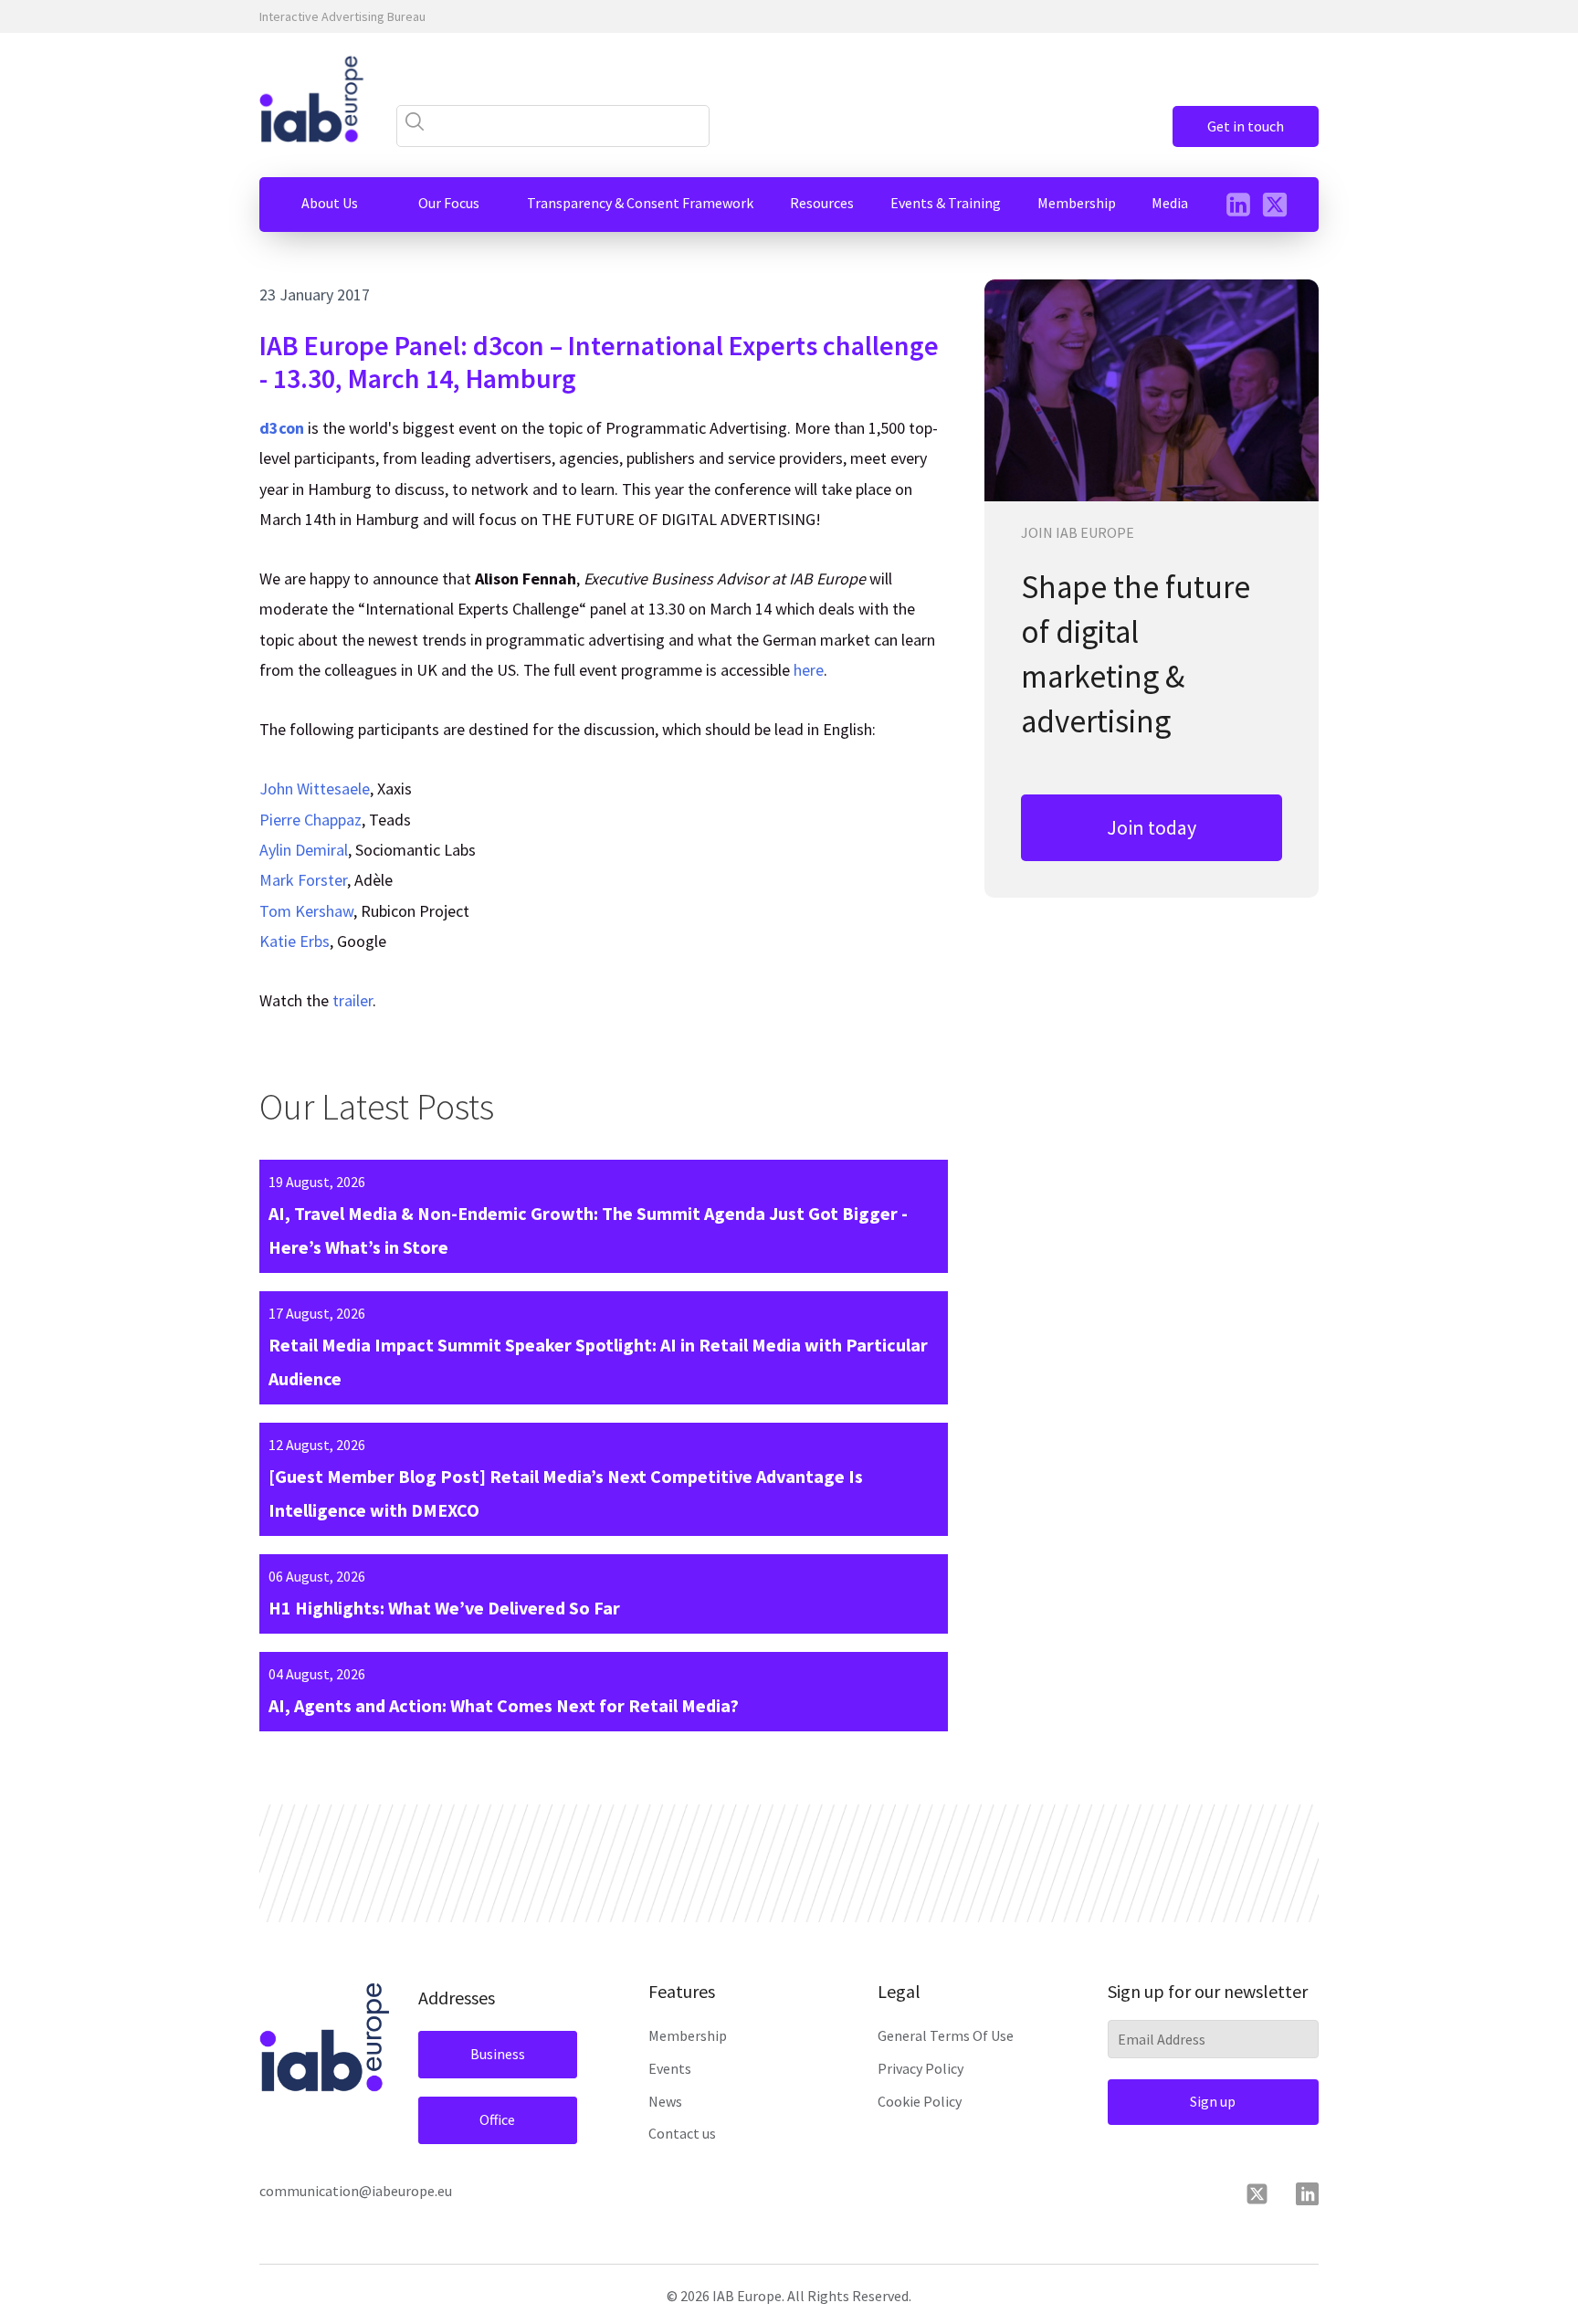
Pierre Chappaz (310, 820)
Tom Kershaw (306, 911)
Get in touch (1246, 126)
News (665, 2101)
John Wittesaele (315, 789)
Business (498, 2054)
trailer (352, 1000)
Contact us (682, 2133)
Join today (1152, 827)
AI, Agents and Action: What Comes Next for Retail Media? (504, 1705)
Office (497, 2119)
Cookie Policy (920, 2101)
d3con (282, 428)
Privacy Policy (920, 2068)
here (809, 670)
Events (670, 2068)
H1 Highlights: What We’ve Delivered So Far (444, 1608)
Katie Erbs (295, 941)
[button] (330, 204)
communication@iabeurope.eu (356, 2191)
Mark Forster (303, 880)
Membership (688, 2035)
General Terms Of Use (946, 2035)
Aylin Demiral (304, 850)
